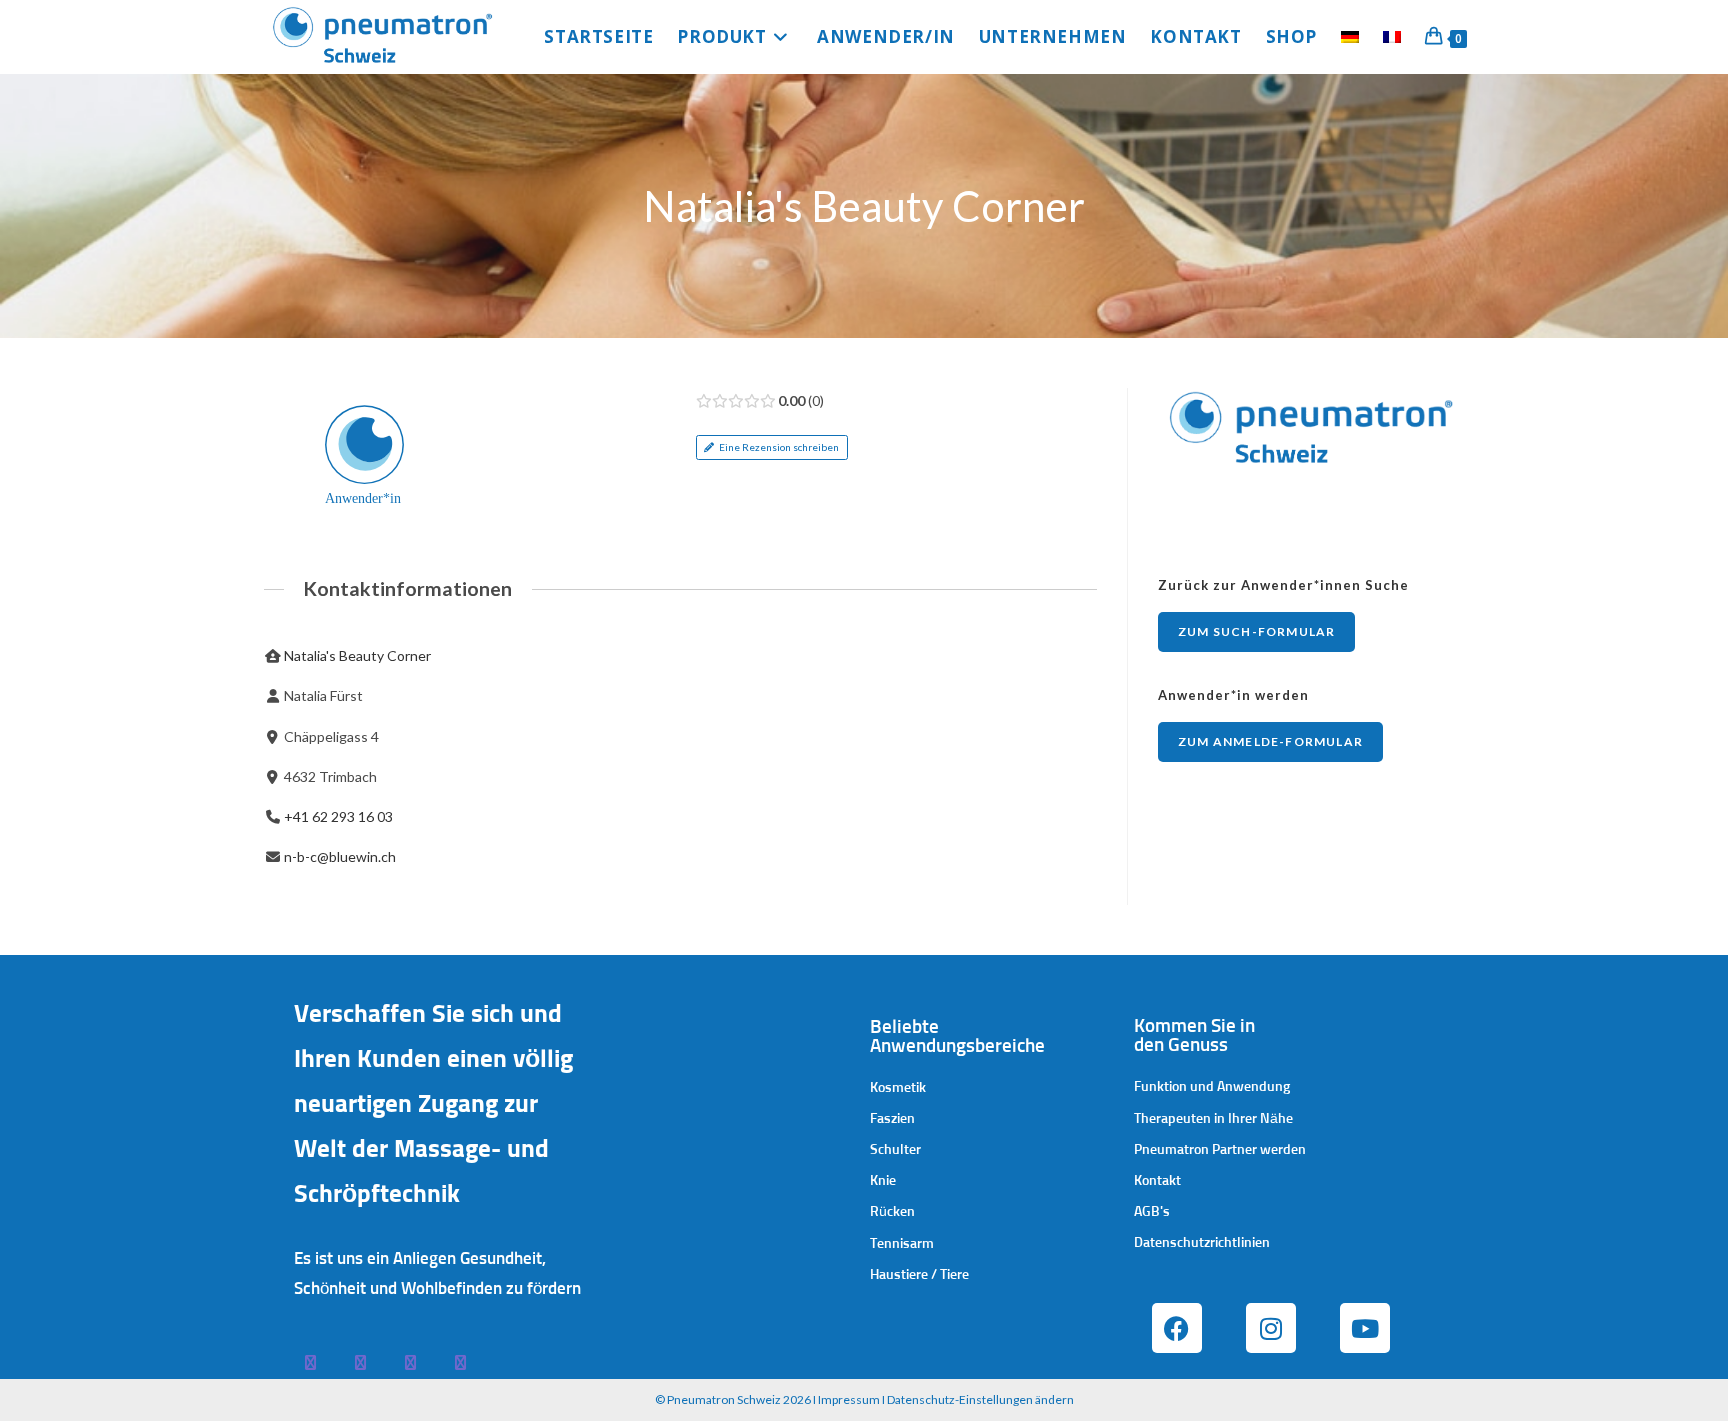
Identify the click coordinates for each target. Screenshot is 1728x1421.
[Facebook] (1177, 1328)
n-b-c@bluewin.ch (340, 856)
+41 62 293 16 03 (338, 816)
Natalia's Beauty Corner (357, 655)
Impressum (849, 1399)
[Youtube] (1365, 1328)
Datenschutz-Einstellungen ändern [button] (980, 1399)
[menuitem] (1350, 37)
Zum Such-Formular (1256, 631)
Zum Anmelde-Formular (1270, 741)
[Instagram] (1271, 1328)
